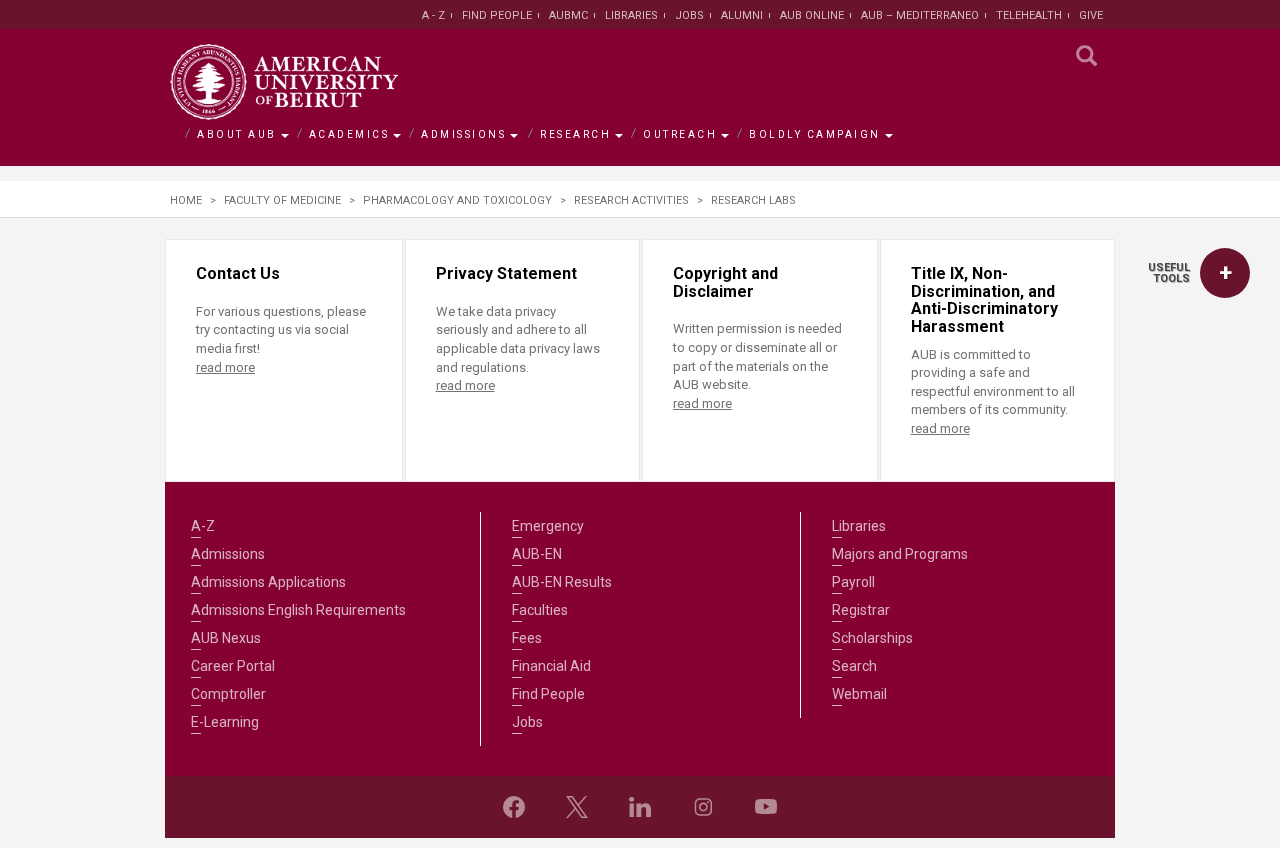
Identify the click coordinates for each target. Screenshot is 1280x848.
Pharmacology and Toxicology (457, 200)
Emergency (548, 526)
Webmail (859, 694)
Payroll (853, 582)
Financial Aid (551, 666)
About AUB (237, 134)
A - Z (433, 15)
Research (575, 134)
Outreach (680, 134)
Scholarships (872, 638)
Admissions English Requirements (298, 610)
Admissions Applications (268, 582)
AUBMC (568, 15)
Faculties (540, 610)
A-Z (203, 526)
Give (1091, 15)
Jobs (689, 15)
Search (854, 666)
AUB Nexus (226, 638)
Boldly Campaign (815, 134)
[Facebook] (514, 807)
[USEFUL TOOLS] (1225, 273)
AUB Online (812, 15)
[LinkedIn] (640, 807)
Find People (497, 15)
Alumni (742, 15)
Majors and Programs (900, 554)
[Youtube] (766, 807)
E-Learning (225, 722)
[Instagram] (703, 807)
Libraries (631, 15)
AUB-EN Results (562, 582)
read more (225, 367)
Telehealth (1029, 15)
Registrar (861, 610)
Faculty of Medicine (282, 200)
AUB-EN (537, 554)
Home (186, 200)
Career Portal (233, 666)
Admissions (463, 134)
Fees (527, 638)
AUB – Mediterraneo (920, 15)
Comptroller (228, 694)
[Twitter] (577, 807)
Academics (349, 134)
